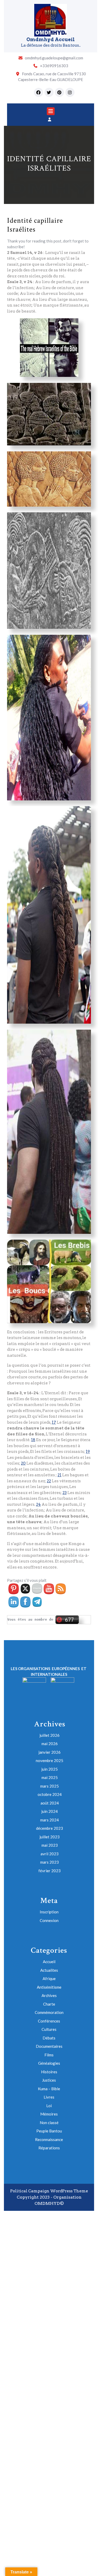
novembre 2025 (50, 1760)
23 (65, 1493)
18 (33, 1440)
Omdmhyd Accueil (51, 39)
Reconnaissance (49, 2139)
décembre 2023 (50, 1828)
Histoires (49, 2072)
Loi (49, 2106)
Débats (49, 2038)
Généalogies (49, 2063)
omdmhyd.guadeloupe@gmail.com (54, 58)
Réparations (49, 2148)
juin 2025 (50, 1769)
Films (49, 2055)
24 (38, 1504)
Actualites (49, 1970)
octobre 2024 (50, 1794)
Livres (49, 2097)
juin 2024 (50, 1811)
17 (54, 1422)
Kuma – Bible (49, 2089)
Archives (49, 1995)
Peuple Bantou (49, 2131)
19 (88, 1452)
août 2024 (50, 1803)
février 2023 (50, 1871)
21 (59, 1475)
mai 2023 (50, 1845)
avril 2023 (50, 1854)
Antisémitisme (49, 1987)
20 (23, 1463)
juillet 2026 (50, 1735)
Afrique (49, 1978)
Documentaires (49, 2046)
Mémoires (49, 2114)
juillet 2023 (50, 1837)
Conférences (49, 2021)
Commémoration (49, 2012)
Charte (49, 2004)
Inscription (49, 1912)
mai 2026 (50, 1744)
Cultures (49, 2029)
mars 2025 (50, 1786)
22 (49, 1481)
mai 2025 (50, 1777)
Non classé (49, 2123)
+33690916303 (54, 66)
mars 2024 (50, 1820)
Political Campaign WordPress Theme (49, 2191)
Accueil (49, 1962)
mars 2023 (50, 1862)
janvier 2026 (50, 1752)
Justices (49, 2080)
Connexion (49, 1920)
